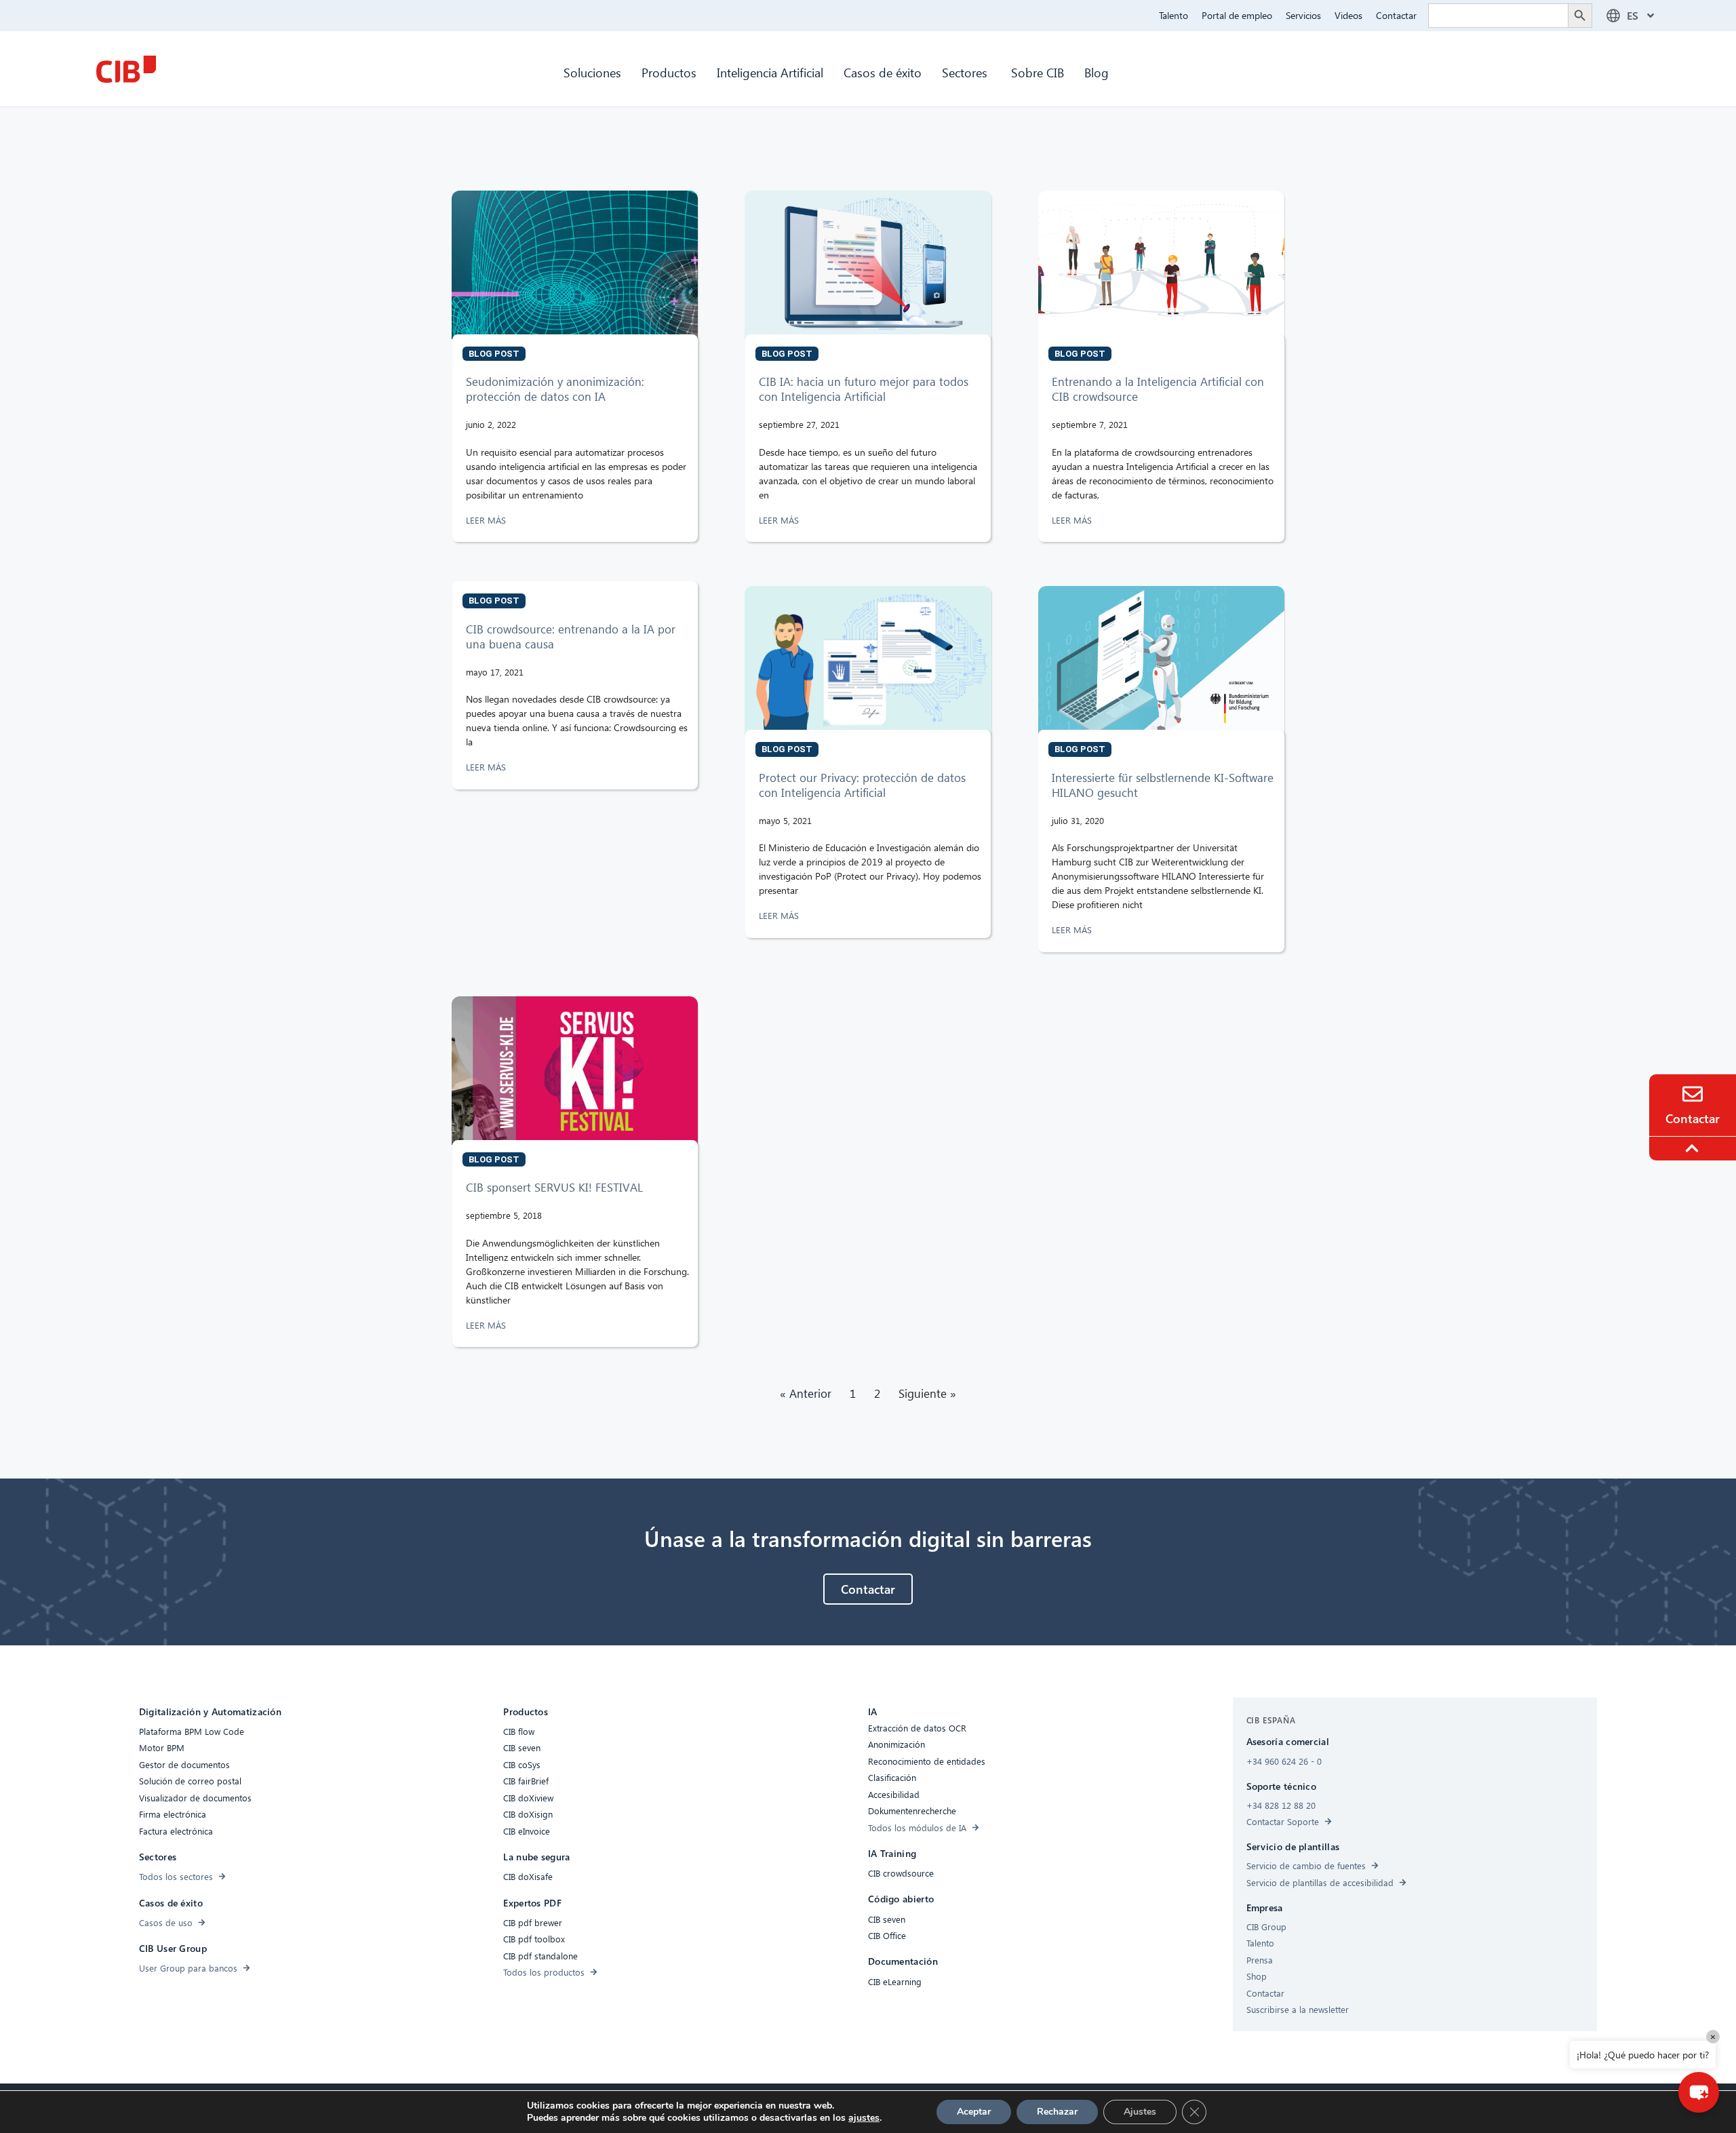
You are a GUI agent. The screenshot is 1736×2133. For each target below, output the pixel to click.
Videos (1348, 15)
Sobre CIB (1038, 72)
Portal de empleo (1237, 15)
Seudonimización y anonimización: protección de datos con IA (555, 389)
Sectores (966, 72)
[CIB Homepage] (126, 69)
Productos (669, 72)
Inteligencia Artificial (770, 72)
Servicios (1303, 15)
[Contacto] (1693, 1094)
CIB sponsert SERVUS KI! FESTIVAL (554, 1187)
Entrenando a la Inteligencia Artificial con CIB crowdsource (1158, 389)
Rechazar (1057, 2112)
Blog (1097, 72)
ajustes (864, 2118)
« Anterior (806, 1393)
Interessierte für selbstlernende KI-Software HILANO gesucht (1163, 785)
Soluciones (592, 72)
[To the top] (1694, 1148)
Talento (1173, 15)
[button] (1699, 2092)
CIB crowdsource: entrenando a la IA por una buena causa (571, 637)
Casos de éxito (883, 72)
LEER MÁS (487, 520)
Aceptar (974, 2112)
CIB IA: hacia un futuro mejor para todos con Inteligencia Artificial (864, 389)
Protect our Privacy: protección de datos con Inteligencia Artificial (862, 785)
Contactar (1396, 15)
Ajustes (1140, 2112)
